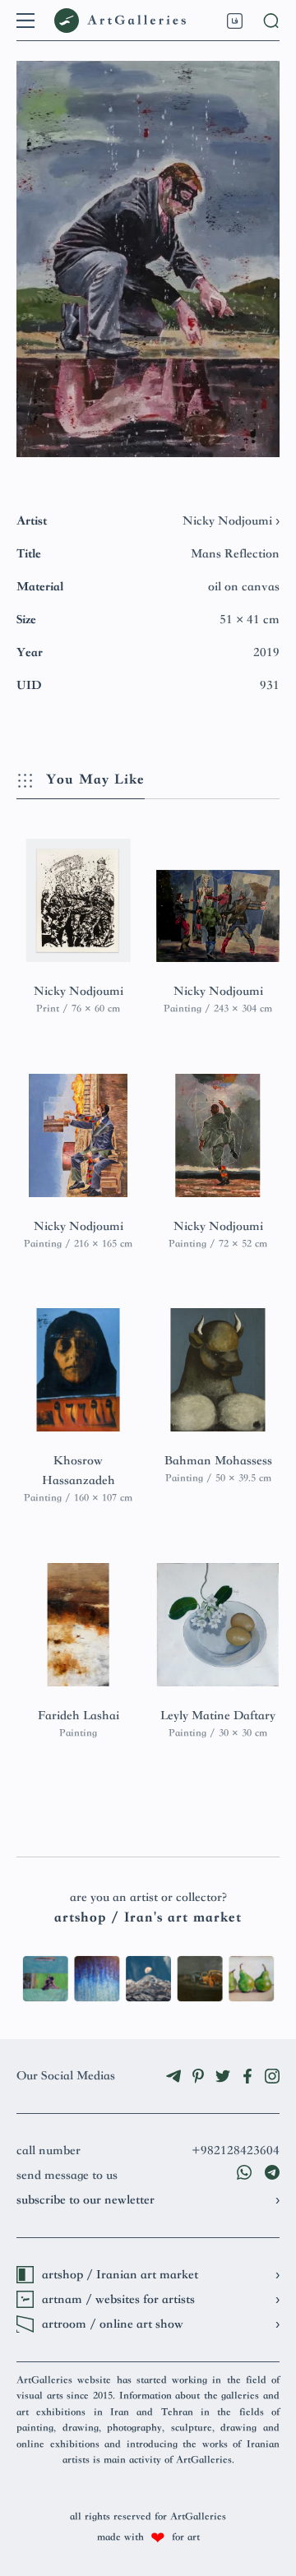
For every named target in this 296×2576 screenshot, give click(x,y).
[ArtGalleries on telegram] (173, 2076)
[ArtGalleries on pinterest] (198, 2076)
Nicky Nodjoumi (229, 521)
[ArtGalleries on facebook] (247, 2076)
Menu (25, 21)
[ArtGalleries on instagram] (272, 2076)
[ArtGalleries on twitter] (223, 2076)
